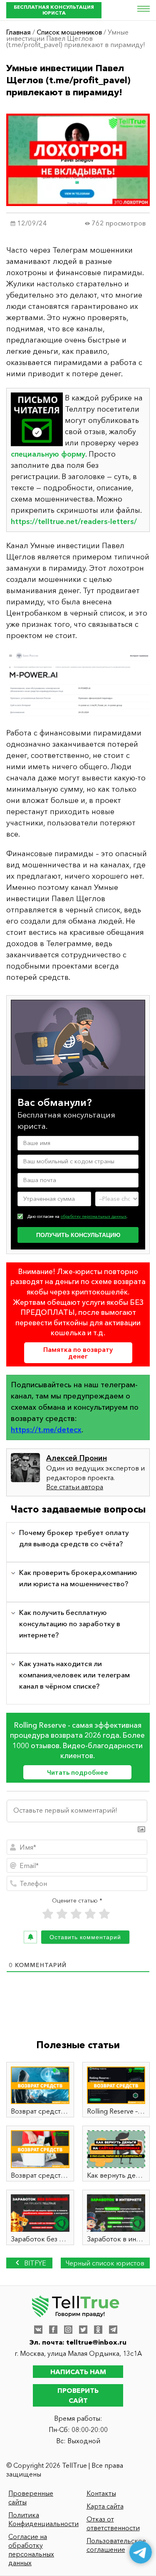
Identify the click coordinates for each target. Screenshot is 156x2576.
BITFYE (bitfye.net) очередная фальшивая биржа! (29, 2264)
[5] (104, 1914)
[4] (90, 1914)
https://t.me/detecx (46, 1430)
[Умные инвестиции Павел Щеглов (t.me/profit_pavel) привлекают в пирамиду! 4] (78, 684)
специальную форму (48, 454)
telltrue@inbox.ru (96, 2342)
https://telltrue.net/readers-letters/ (74, 522)
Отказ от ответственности (113, 2523)
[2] (62, 1914)
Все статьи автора (75, 1487)
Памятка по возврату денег (78, 1353)
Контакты (101, 2493)
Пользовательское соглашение (116, 2545)
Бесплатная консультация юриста (54, 10)
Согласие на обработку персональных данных (31, 2550)
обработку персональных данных (94, 1216)
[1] (48, 1914)
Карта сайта (105, 2506)
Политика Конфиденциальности (40, 2519)
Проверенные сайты (31, 2498)
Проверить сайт (78, 2395)
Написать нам (78, 2372)
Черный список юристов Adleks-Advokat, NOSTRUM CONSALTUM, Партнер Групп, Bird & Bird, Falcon (105, 2264)
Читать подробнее (78, 1772)
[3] (76, 1914)
